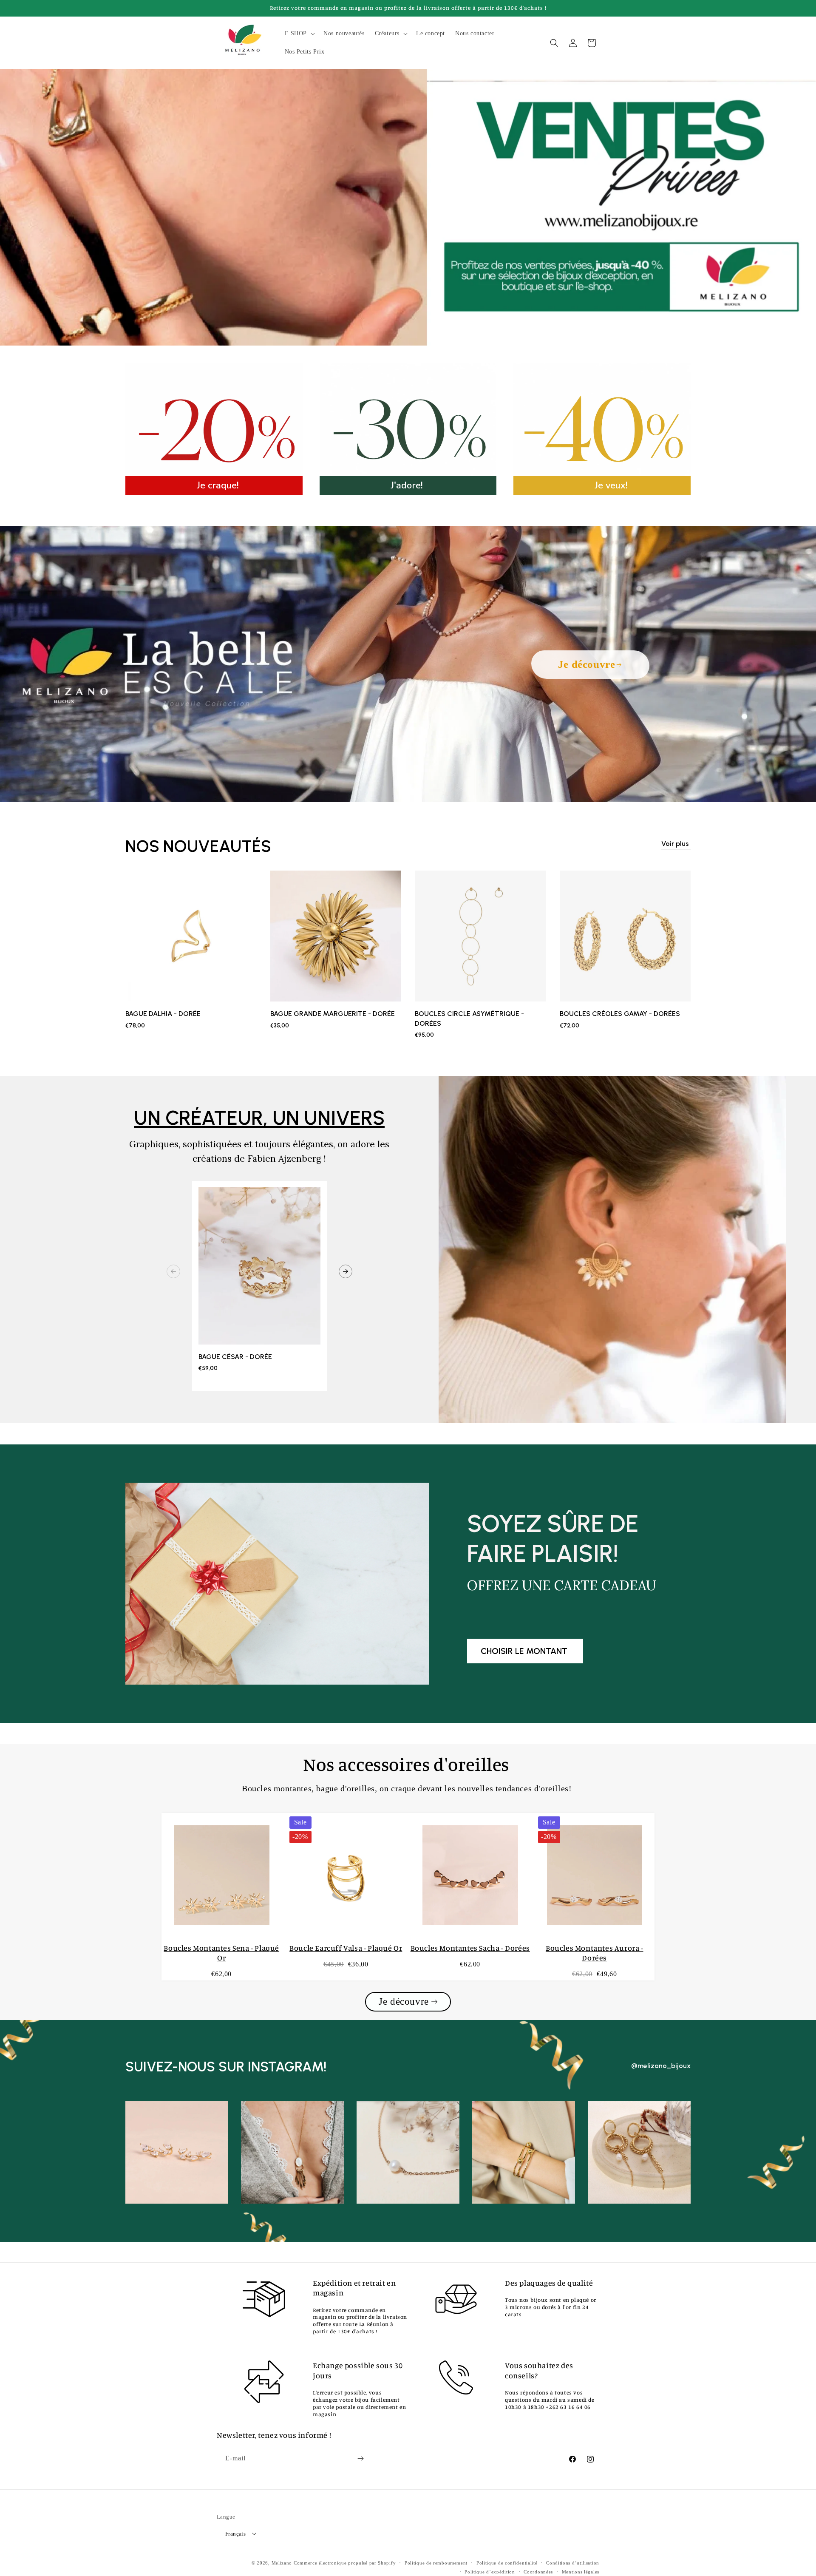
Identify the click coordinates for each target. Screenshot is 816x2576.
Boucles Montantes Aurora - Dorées (595, 1953)
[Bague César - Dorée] (259, 1270)
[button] (299, 34)
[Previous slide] (173, 1271)
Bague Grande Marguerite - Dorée (333, 1014)
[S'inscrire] (360, 2458)
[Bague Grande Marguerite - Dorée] (336, 940)
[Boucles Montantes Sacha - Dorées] (470, 1875)
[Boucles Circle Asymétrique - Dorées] (480, 940)
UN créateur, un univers (259, 1118)
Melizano (282, 2563)
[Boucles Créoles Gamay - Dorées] (625, 940)
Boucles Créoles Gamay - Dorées (620, 1014)
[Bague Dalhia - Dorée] (191, 940)
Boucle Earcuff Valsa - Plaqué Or (346, 1948)
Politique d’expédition (490, 2572)
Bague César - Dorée (235, 1357)
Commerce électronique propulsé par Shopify (345, 2563)
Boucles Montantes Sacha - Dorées (470, 1948)
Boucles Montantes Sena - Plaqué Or (221, 1953)
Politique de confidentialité (507, 2563)
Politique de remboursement (436, 2563)
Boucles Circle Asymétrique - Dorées (469, 1018)
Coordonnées (538, 2572)
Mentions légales (581, 2572)
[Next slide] (346, 1271)
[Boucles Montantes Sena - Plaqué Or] (222, 1875)
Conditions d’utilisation (573, 2563)
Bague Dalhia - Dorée (163, 1014)
